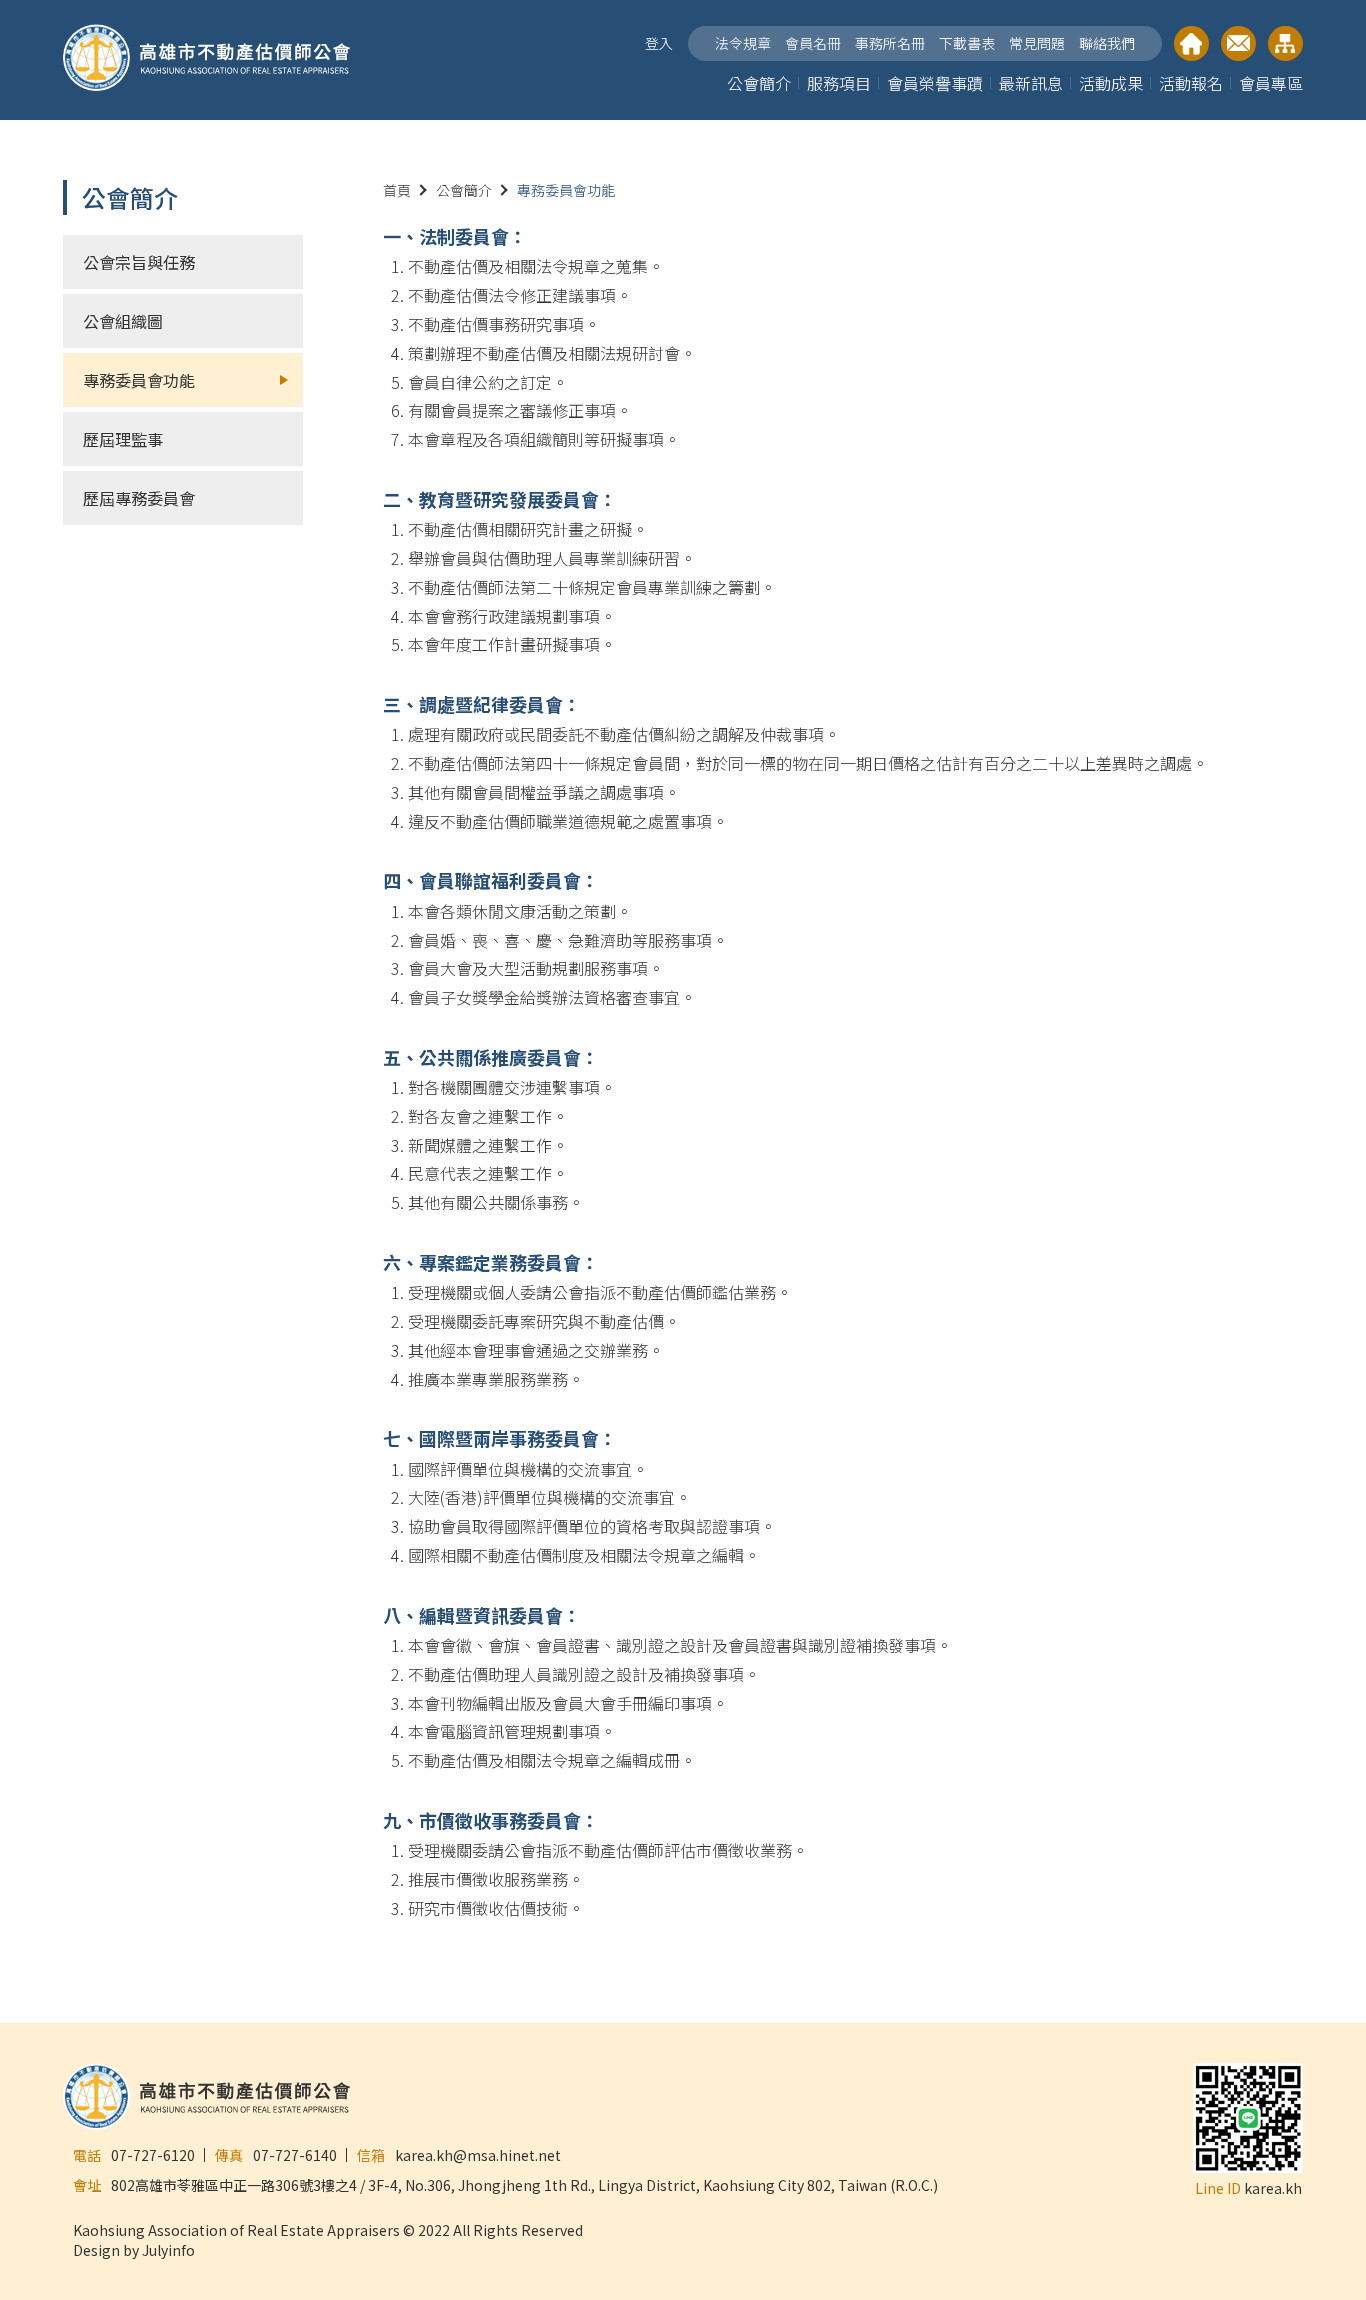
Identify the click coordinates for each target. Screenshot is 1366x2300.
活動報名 (1191, 83)
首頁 (397, 190)
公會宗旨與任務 (139, 262)
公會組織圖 (123, 321)
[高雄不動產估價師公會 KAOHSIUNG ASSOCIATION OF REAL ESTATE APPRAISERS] (207, 60)
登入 (659, 43)
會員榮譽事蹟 (935, 83)
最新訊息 (1031, 83)
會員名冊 (813, 43)
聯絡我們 (1107, 43)
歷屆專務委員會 (139, 498)
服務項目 (839, 83)
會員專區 (1271, 83)
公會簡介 (759, 83)
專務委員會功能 (139, 380)
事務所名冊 (890, 43)
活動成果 (1111, 83)
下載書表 (967, 43)
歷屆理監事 (123, 439)
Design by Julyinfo (134, 2250)
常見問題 (1037, 43)
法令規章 (743, 43)
